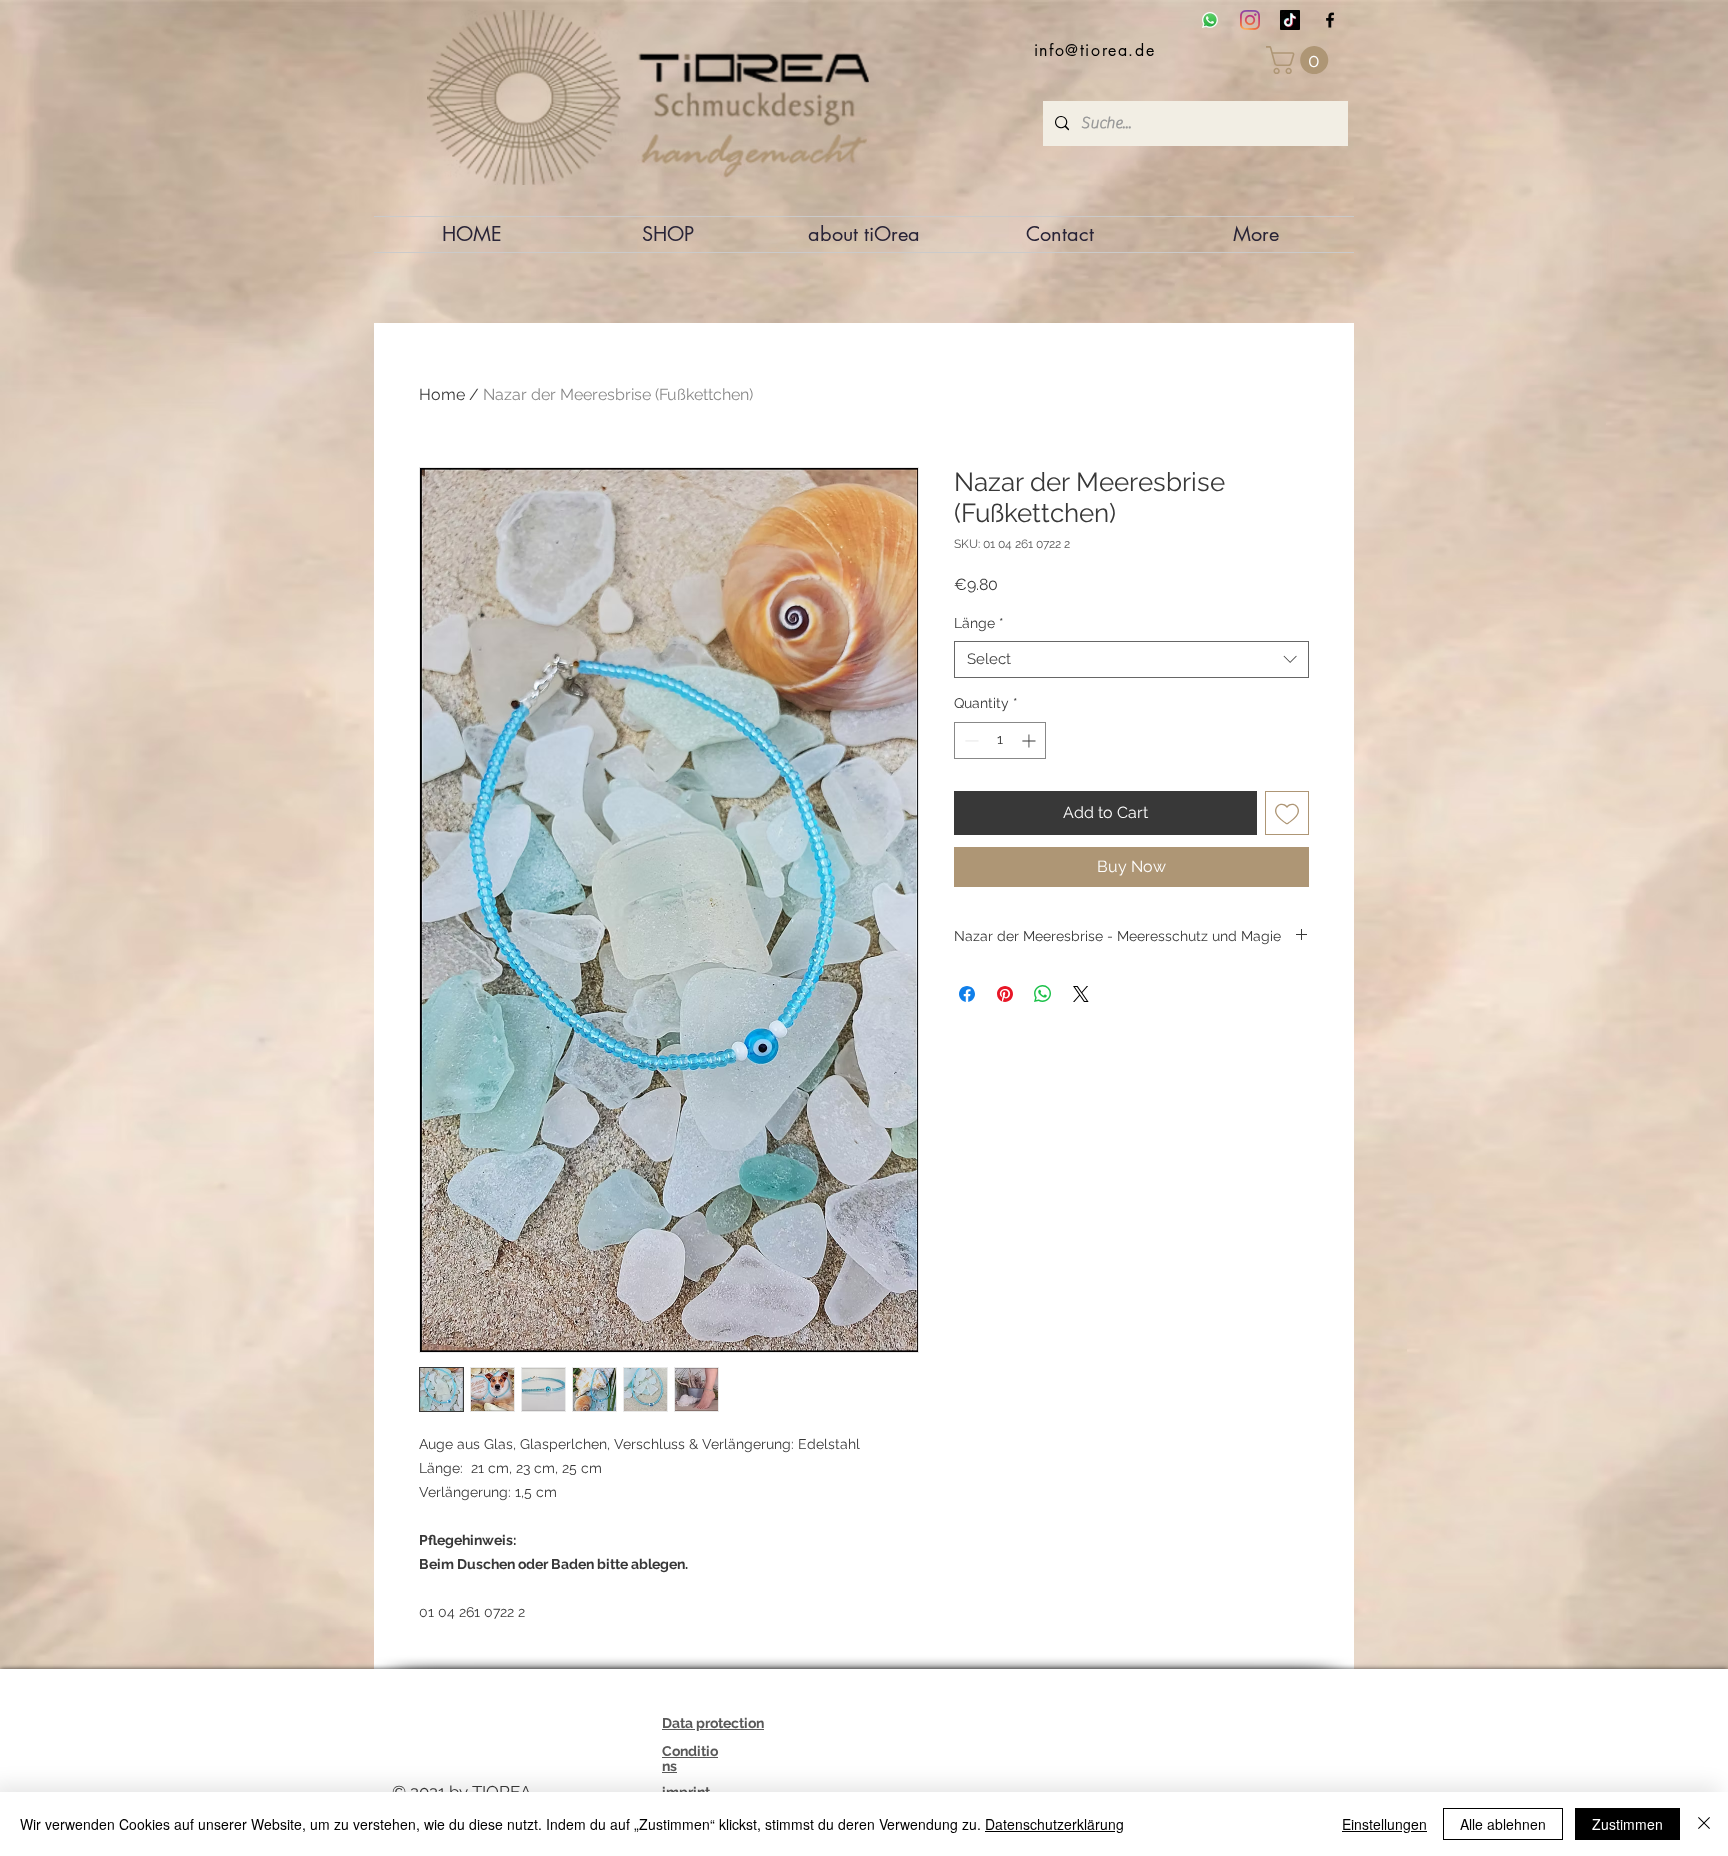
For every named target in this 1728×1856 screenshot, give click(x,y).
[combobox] (1131, 660)
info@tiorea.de (1094, 50)
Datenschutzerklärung (1054, 1824)
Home (442, 394)
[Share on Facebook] (967, 994)
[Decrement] (969, 740)
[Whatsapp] (1210, 20)
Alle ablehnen (1503, 1824)
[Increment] (1030, 740)
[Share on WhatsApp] (1043, 994)
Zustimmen (1627, 1824)
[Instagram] (1250, 20)
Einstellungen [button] (1384, 1824)
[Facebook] (1330, 20)
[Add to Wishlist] (1287, 813)
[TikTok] (1290, 20)
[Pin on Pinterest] (1005, 994)
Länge (979, 623)
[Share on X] (1081, 994)
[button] (1300, 60)
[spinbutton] (1000, 740)
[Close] (1704, 1824)
